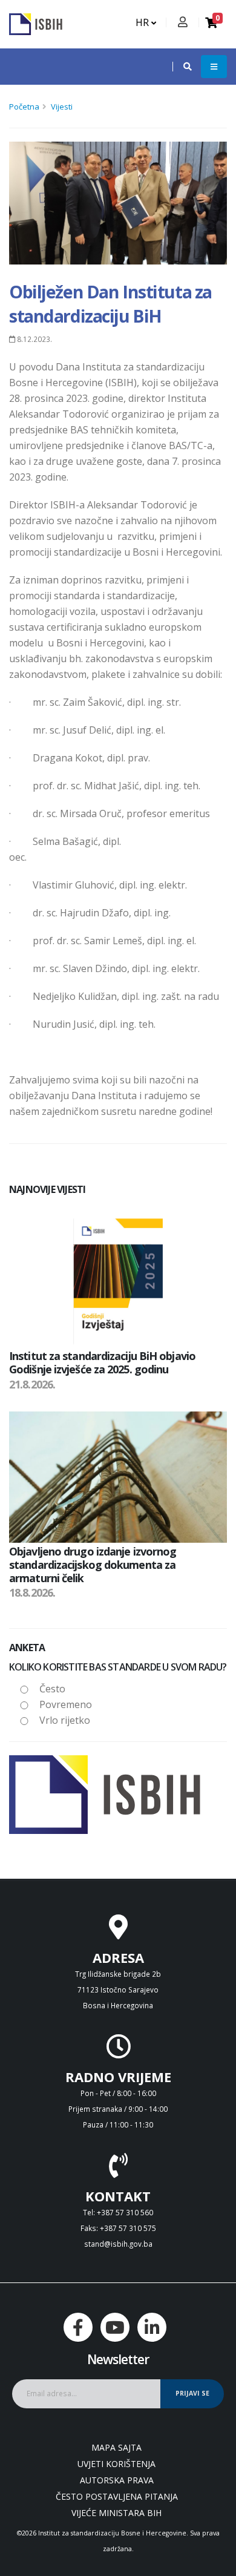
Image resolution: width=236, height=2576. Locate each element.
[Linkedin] (152, 2327)
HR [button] (143, 22)
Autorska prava (117, 2480)
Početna (24, 107)
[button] (182, 67)
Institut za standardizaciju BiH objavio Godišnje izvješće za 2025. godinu (102, 1362)
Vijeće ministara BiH (116, 2513)
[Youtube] (115, 2327)
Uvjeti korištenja (116, 2464)
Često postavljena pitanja (117, 2496)
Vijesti (62, 107)
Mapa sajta (116, 2447)
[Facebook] (78, 2327)
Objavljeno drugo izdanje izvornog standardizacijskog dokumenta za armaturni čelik (93, 1564)
